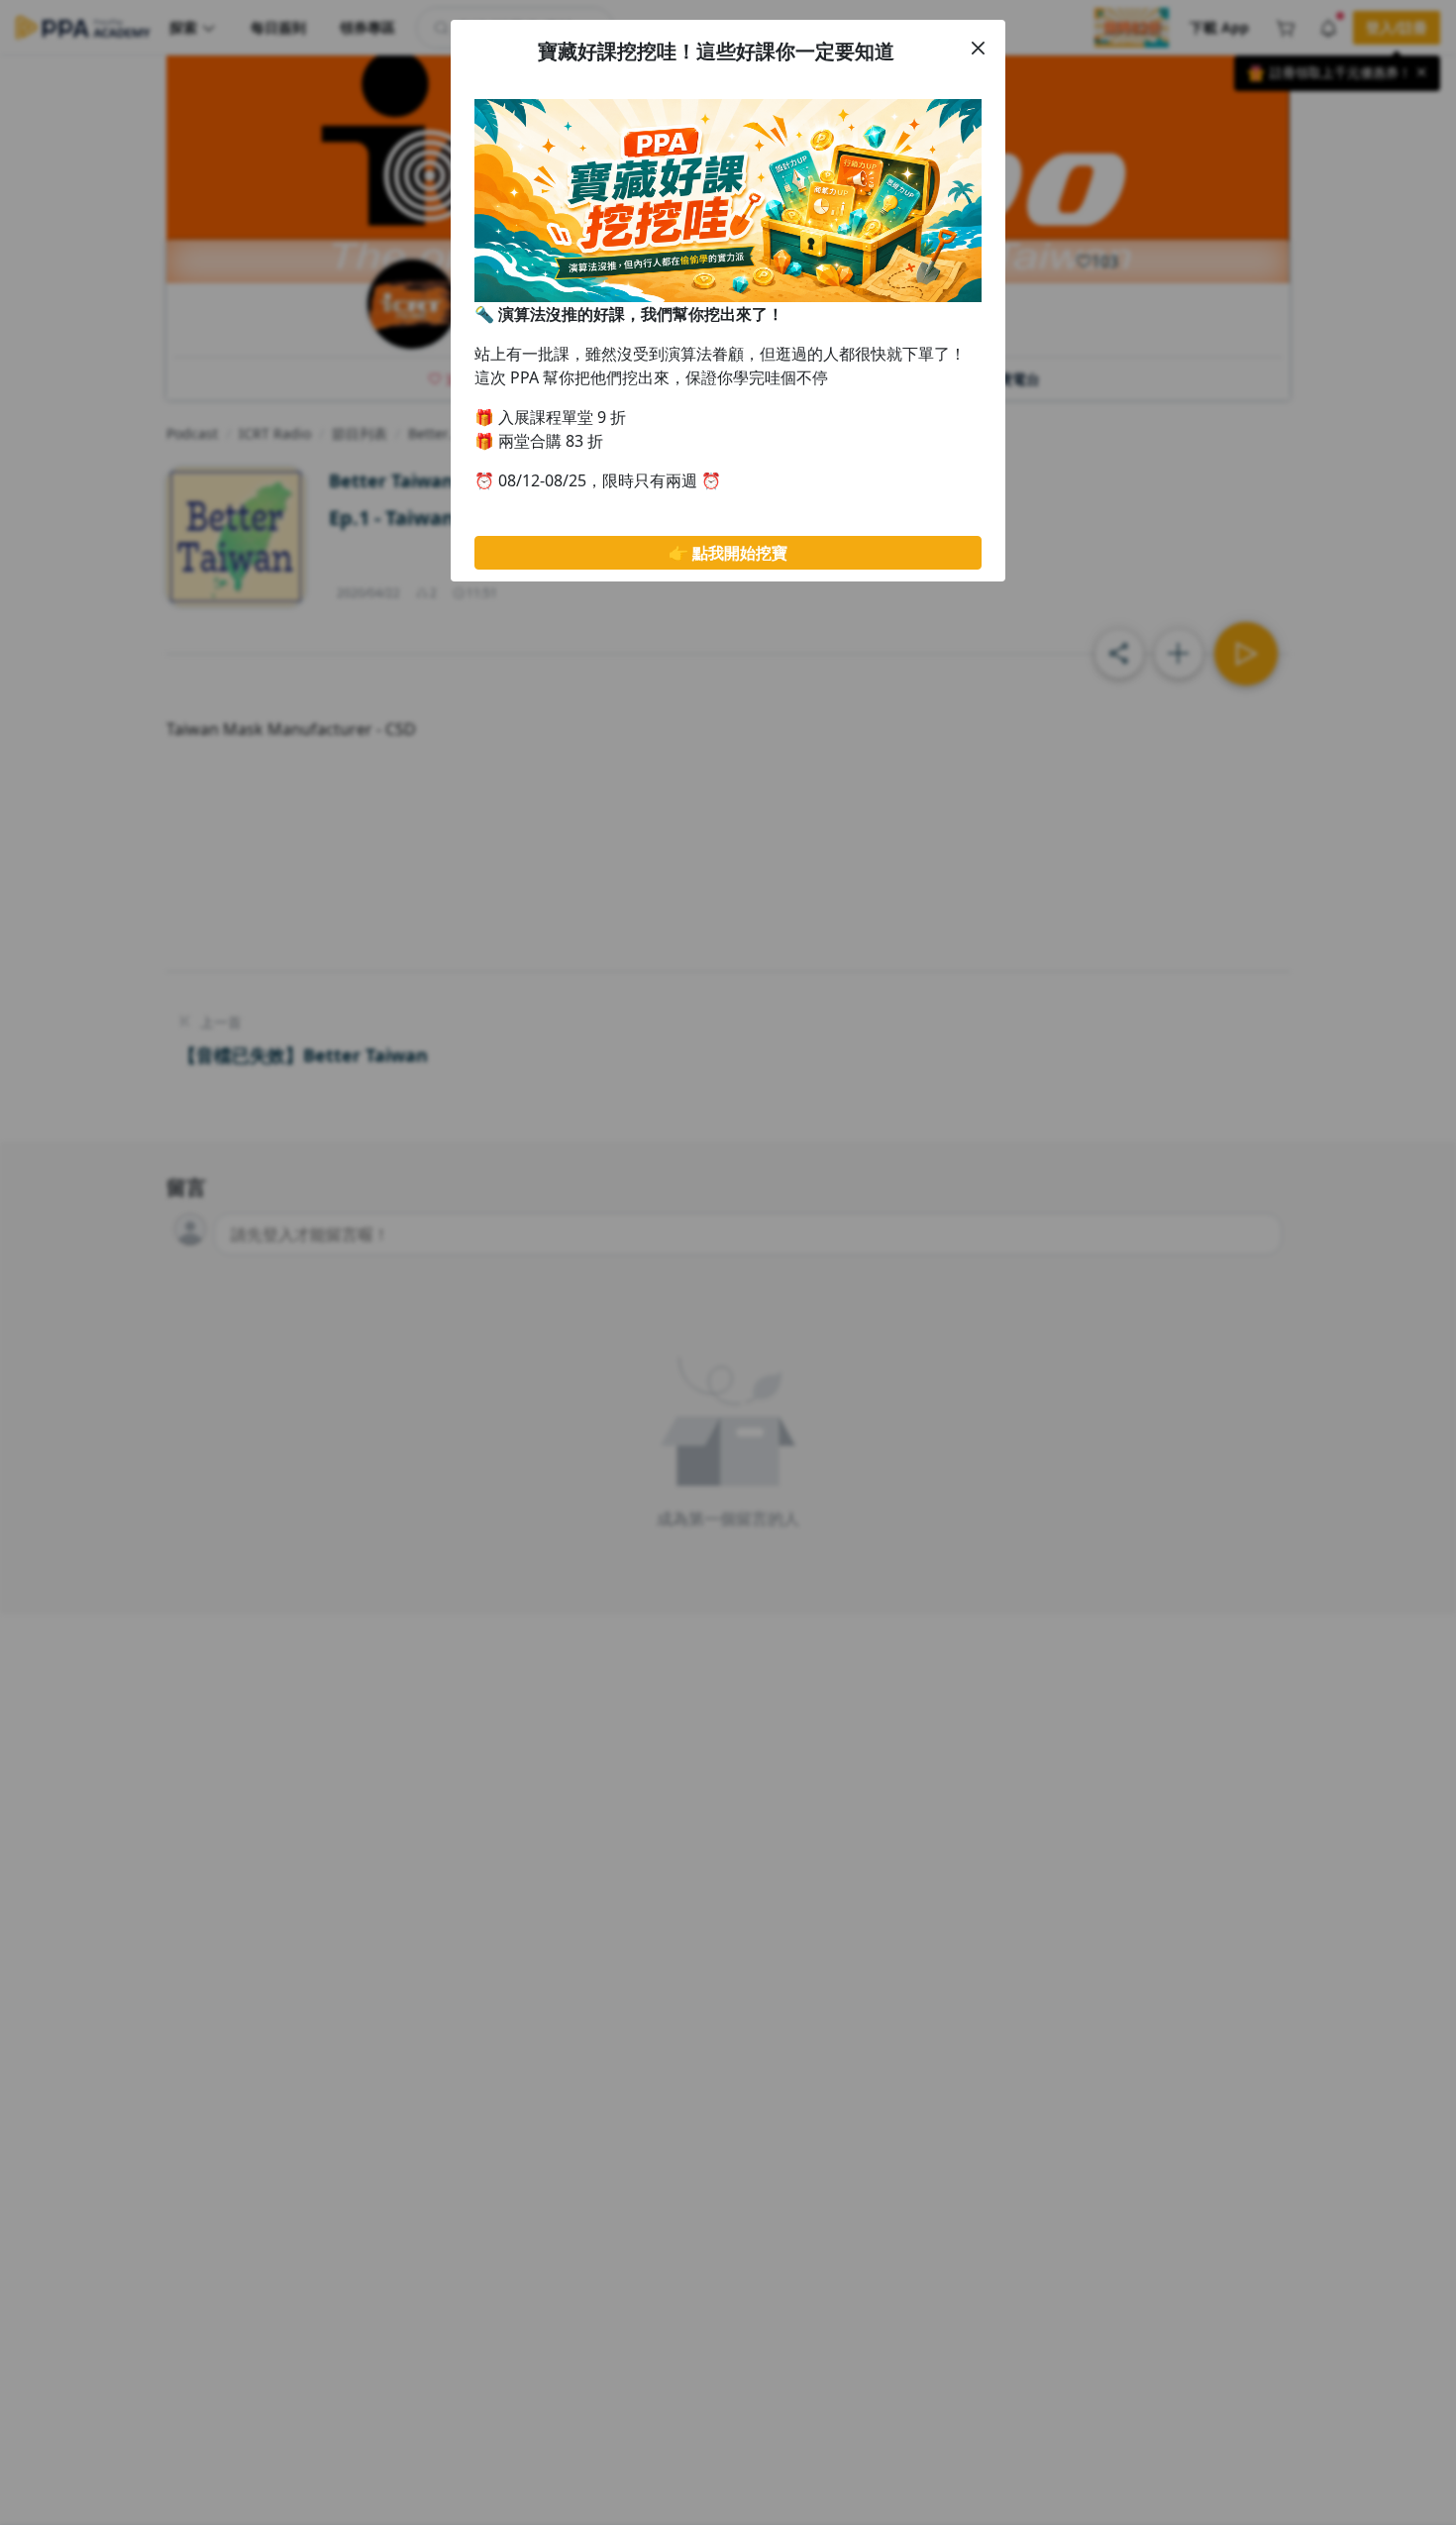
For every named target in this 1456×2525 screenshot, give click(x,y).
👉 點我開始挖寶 (728, 553)
